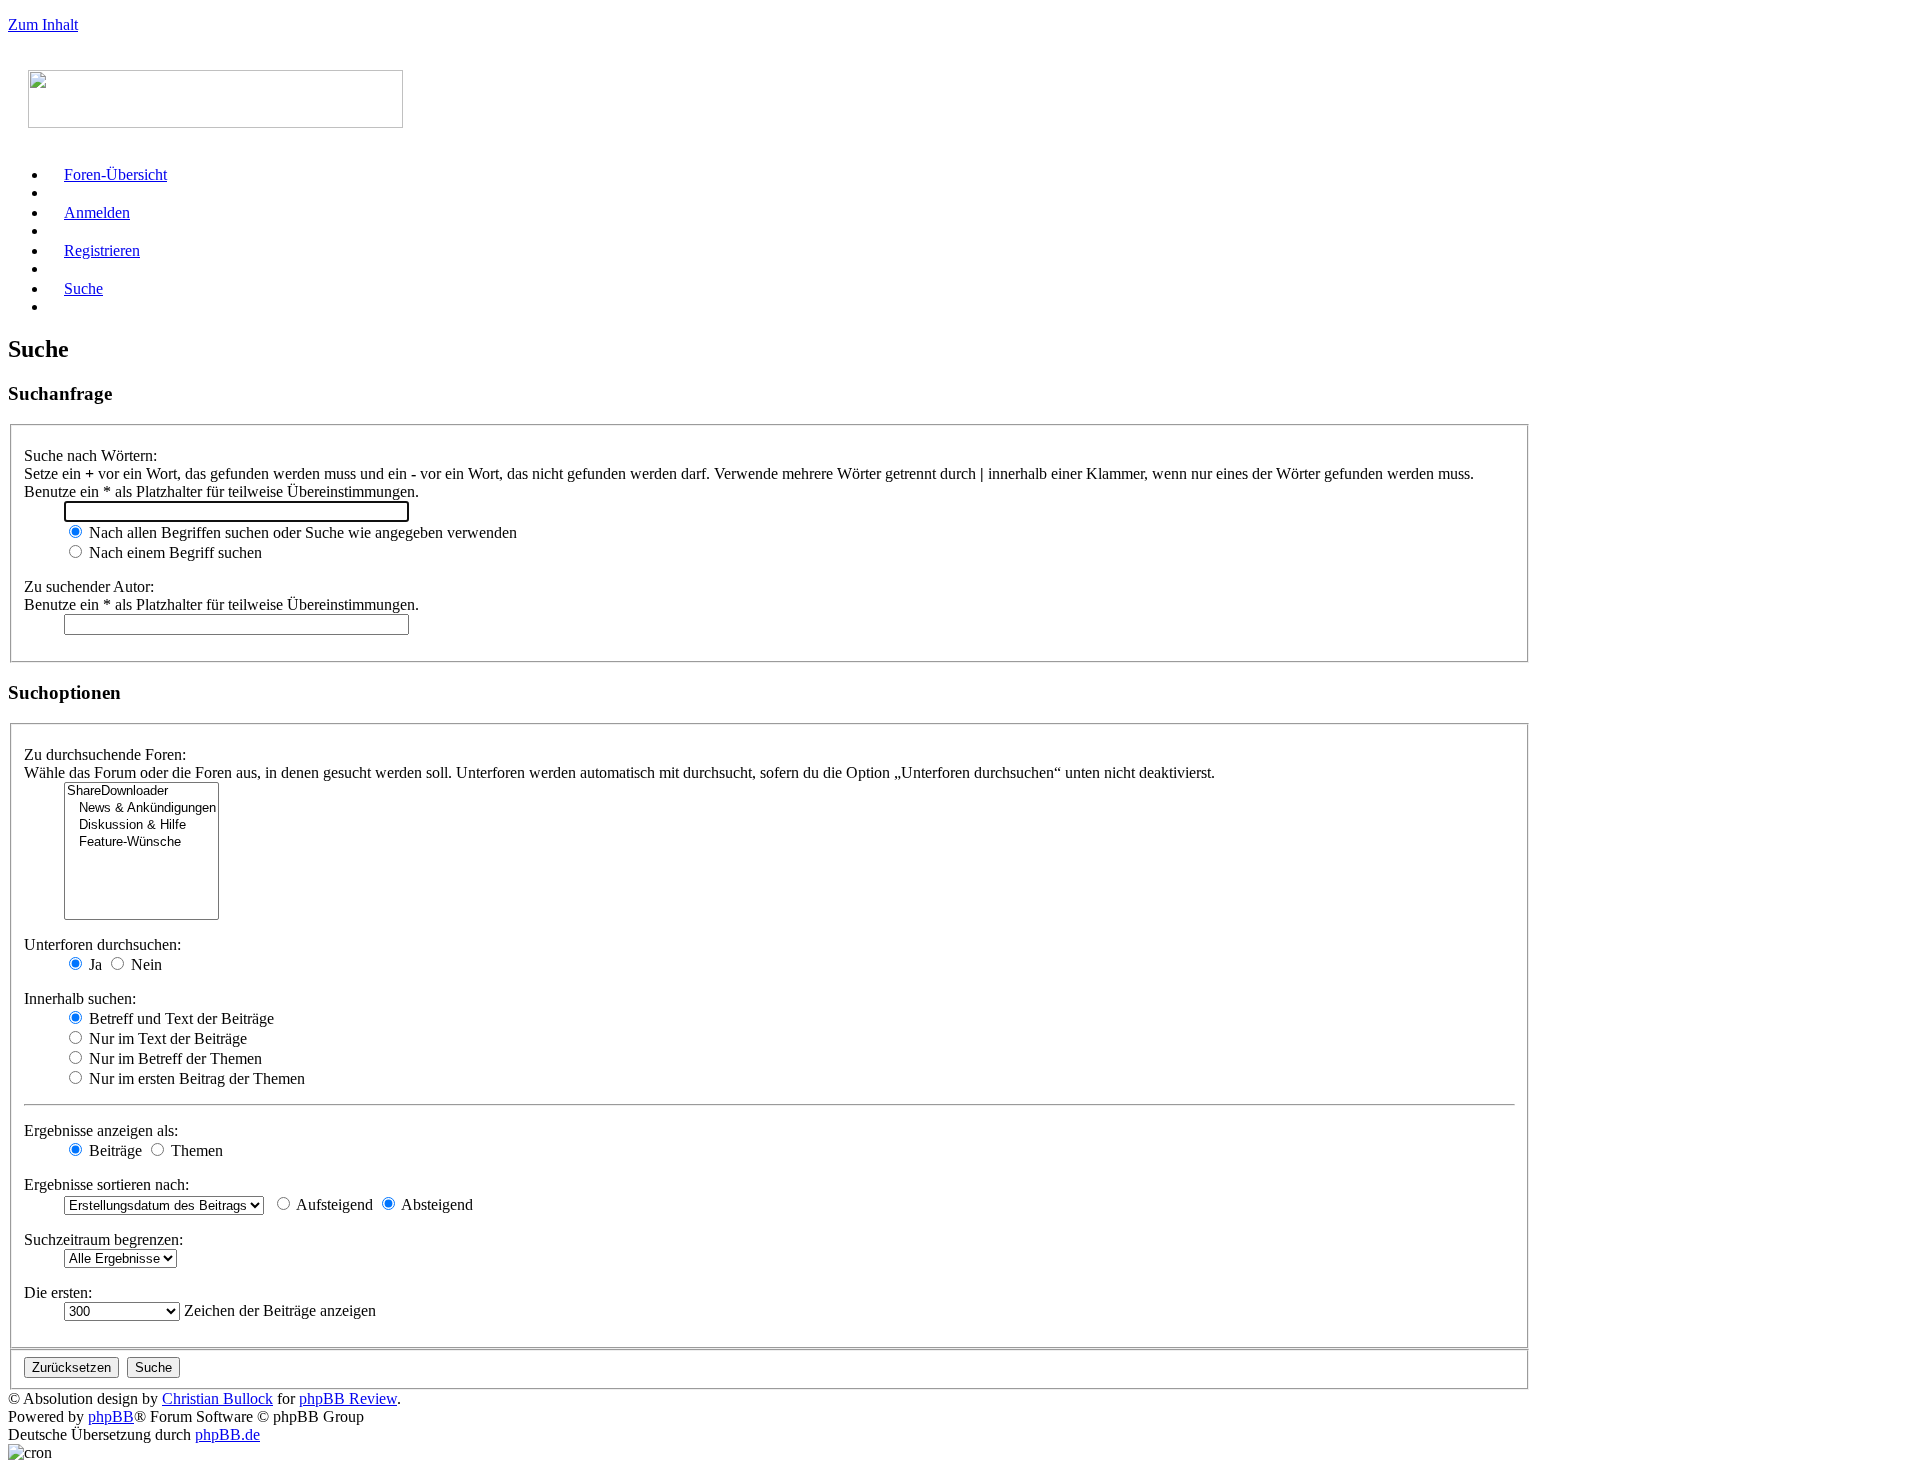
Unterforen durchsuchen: (102, 944)
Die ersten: (58, 1292)
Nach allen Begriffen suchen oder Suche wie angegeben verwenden (301, 532)
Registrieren (102, 250)
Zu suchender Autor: (89, 586)
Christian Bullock (217, 1398)
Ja (93, 964)
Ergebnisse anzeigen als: (101, 1130)
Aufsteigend (333, 1204)
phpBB (111, 1416)
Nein (144, 964)
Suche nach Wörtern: (90, 455)
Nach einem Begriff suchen (173, 552)
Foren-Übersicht (115, 174)
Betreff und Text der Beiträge (179, 1018)
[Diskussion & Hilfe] (141, 825)
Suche (83, 288)
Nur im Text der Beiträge (166, 1038)
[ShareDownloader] (141, 791)
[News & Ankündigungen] (141, 808)
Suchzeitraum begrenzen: (103, 1239)
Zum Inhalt (43, 24)
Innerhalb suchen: (80, 998)
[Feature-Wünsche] (141, 842)
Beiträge (113, 1150)
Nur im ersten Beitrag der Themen (195, 1078)
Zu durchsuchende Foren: (105, 754)
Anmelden (97, 212)
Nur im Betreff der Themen (173, 1058)
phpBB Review (348, 1398)
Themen (195, 1150)
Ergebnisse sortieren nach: (106, 1184)
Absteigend (435, 1204)
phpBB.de (227, 1434)
